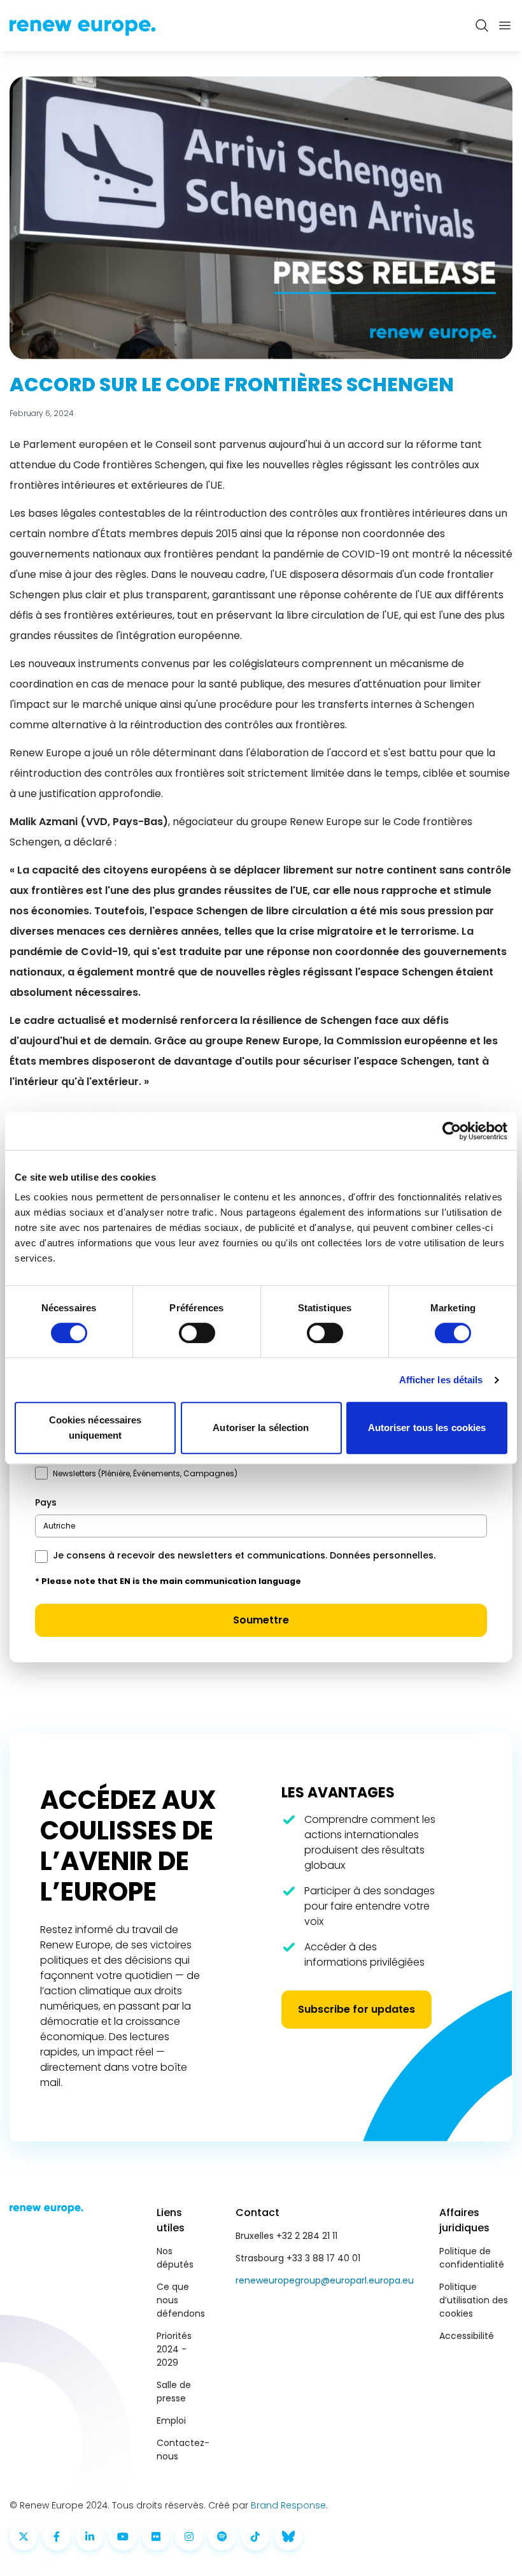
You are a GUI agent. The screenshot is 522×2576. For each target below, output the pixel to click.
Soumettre (261, 1620)
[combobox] (261, 1526)
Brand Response (288, 2505)
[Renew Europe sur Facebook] (57, 2536)
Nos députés (175, 2258)
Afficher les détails (441, 1380)
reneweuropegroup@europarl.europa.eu (325, 2280)
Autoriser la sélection (261, 1428)
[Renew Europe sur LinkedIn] (90, 2536)
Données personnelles (382, 1555)
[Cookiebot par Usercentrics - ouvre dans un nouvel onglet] (452, 1131)
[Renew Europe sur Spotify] (222, 2536)
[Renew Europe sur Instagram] (189, 2536)
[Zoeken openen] (482, 25)
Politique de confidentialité (472, 2258)
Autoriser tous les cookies (427, 1428)
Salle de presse (174, 2392)
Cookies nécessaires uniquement (95, 1428)
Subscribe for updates (356, 2009)
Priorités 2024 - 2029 (174, 2349)
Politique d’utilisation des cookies (474, 2300)
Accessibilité (467, 2336)
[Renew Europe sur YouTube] (123, 2536)
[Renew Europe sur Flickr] (156, 2536)
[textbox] (59, 1526)
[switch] (197, 1333)
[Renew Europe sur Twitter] (24, 2536)
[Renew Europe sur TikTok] (255, 2536)
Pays (46, 1502)
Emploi (171, 2421)
